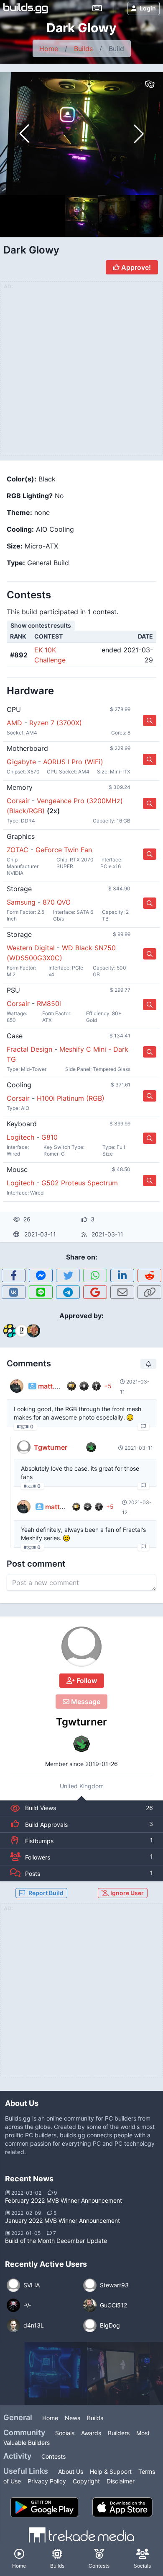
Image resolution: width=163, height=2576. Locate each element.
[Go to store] (150, 720)
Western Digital (31, 948)
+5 (108, 1386)
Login (148, 8)
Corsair (18, 801)
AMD (14, 723)
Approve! (135, 267)
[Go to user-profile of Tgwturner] (81, 1647)
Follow (86, 1681)
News (73, 2418)
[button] (139, 134)
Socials (65, 2433)
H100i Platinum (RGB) (71, 1098)
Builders (119, 2433)
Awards (91, 2433)
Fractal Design (29, 1049)
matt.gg (51, 1386)
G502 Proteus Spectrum (80, 1183)
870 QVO (57, 902)
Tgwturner (81, 1722)
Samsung (21, 902)
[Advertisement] (81, 1995)
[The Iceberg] (56, 2374)
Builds (83, 49)
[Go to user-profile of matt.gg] (17, 1386)
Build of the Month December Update (56, 2241)
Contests (53, 2456)
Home (49, 49)
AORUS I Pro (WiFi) (73, 762)
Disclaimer (121, 2481)
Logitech (20, 1137)
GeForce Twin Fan (64, 850)
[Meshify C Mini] (119, 2374)
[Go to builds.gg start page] (26, 8)
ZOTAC (18, 850)
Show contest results (41, 625)
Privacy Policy (47, 2481)
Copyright (86, 2481)
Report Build (46, 1893)
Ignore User (126, 1893)
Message (85, 1702)
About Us (71, 2471)
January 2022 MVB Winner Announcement (62, 2220)
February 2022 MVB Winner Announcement (64, 2200)
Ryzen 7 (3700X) (56, 723)
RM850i (49, 1004)
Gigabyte (21, 762)
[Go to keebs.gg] (97, 8)
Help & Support (111, 2471)
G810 (50, 1137)
